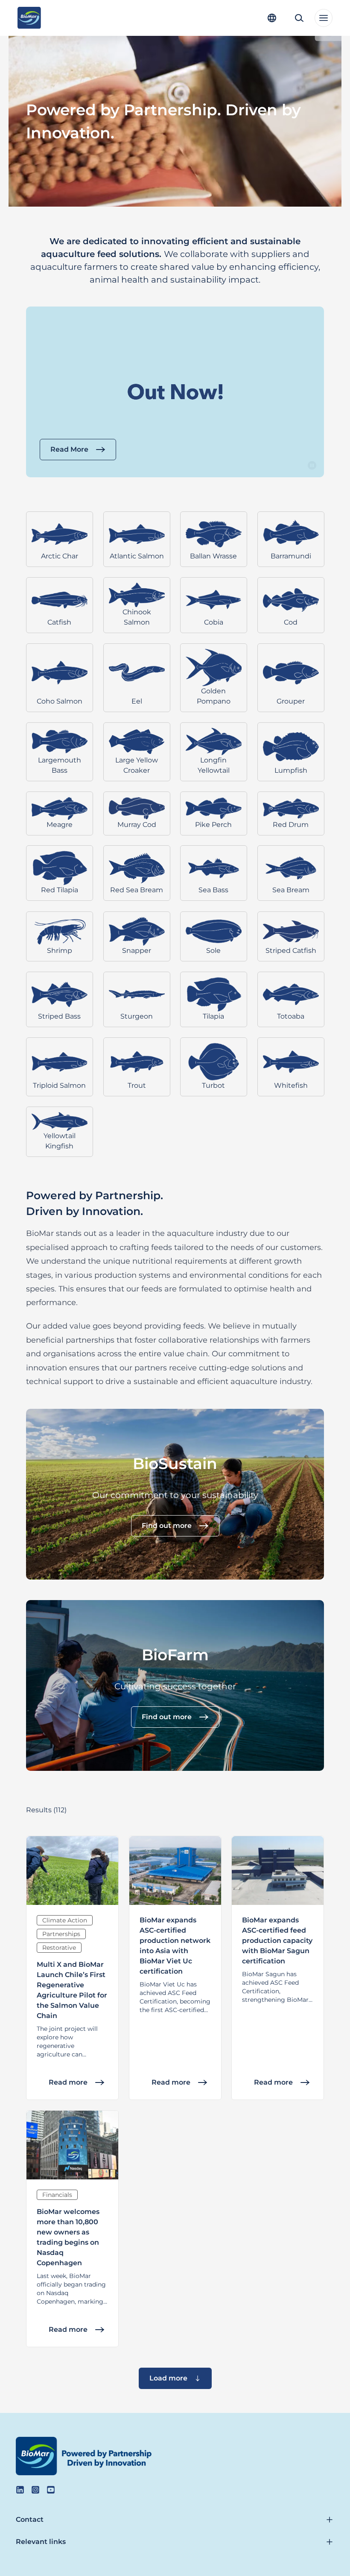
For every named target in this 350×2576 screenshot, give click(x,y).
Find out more (167, 1526)
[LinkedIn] (20, 2490)
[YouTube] (51, 2490)
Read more (68, 2082)
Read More (69, 449)
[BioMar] (29, 18)
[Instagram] (35, 2490)
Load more (168, 2378)
